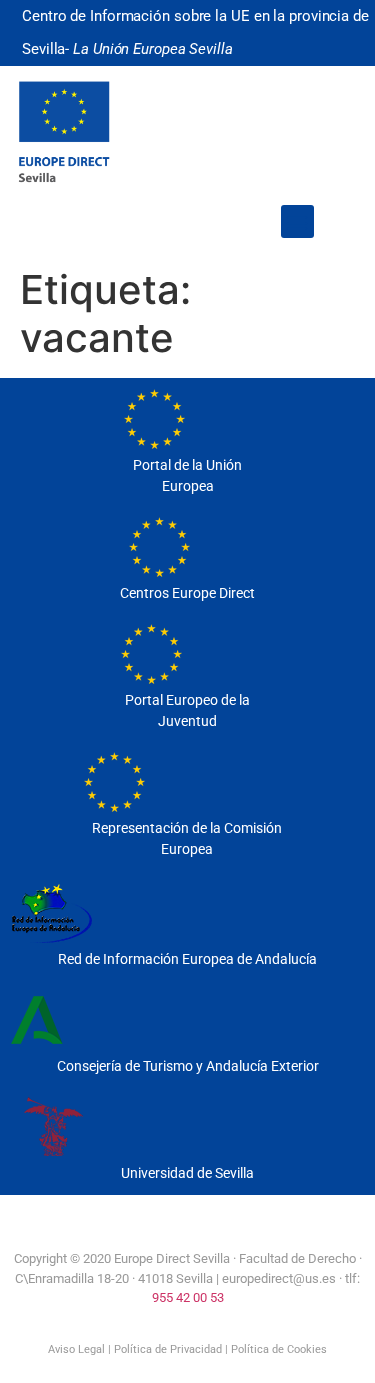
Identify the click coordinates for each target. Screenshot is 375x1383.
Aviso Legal (76, 1349)
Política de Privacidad (168, 1349)
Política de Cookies (279, 1349)
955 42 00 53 (188, 1297)
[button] (297, 221)
